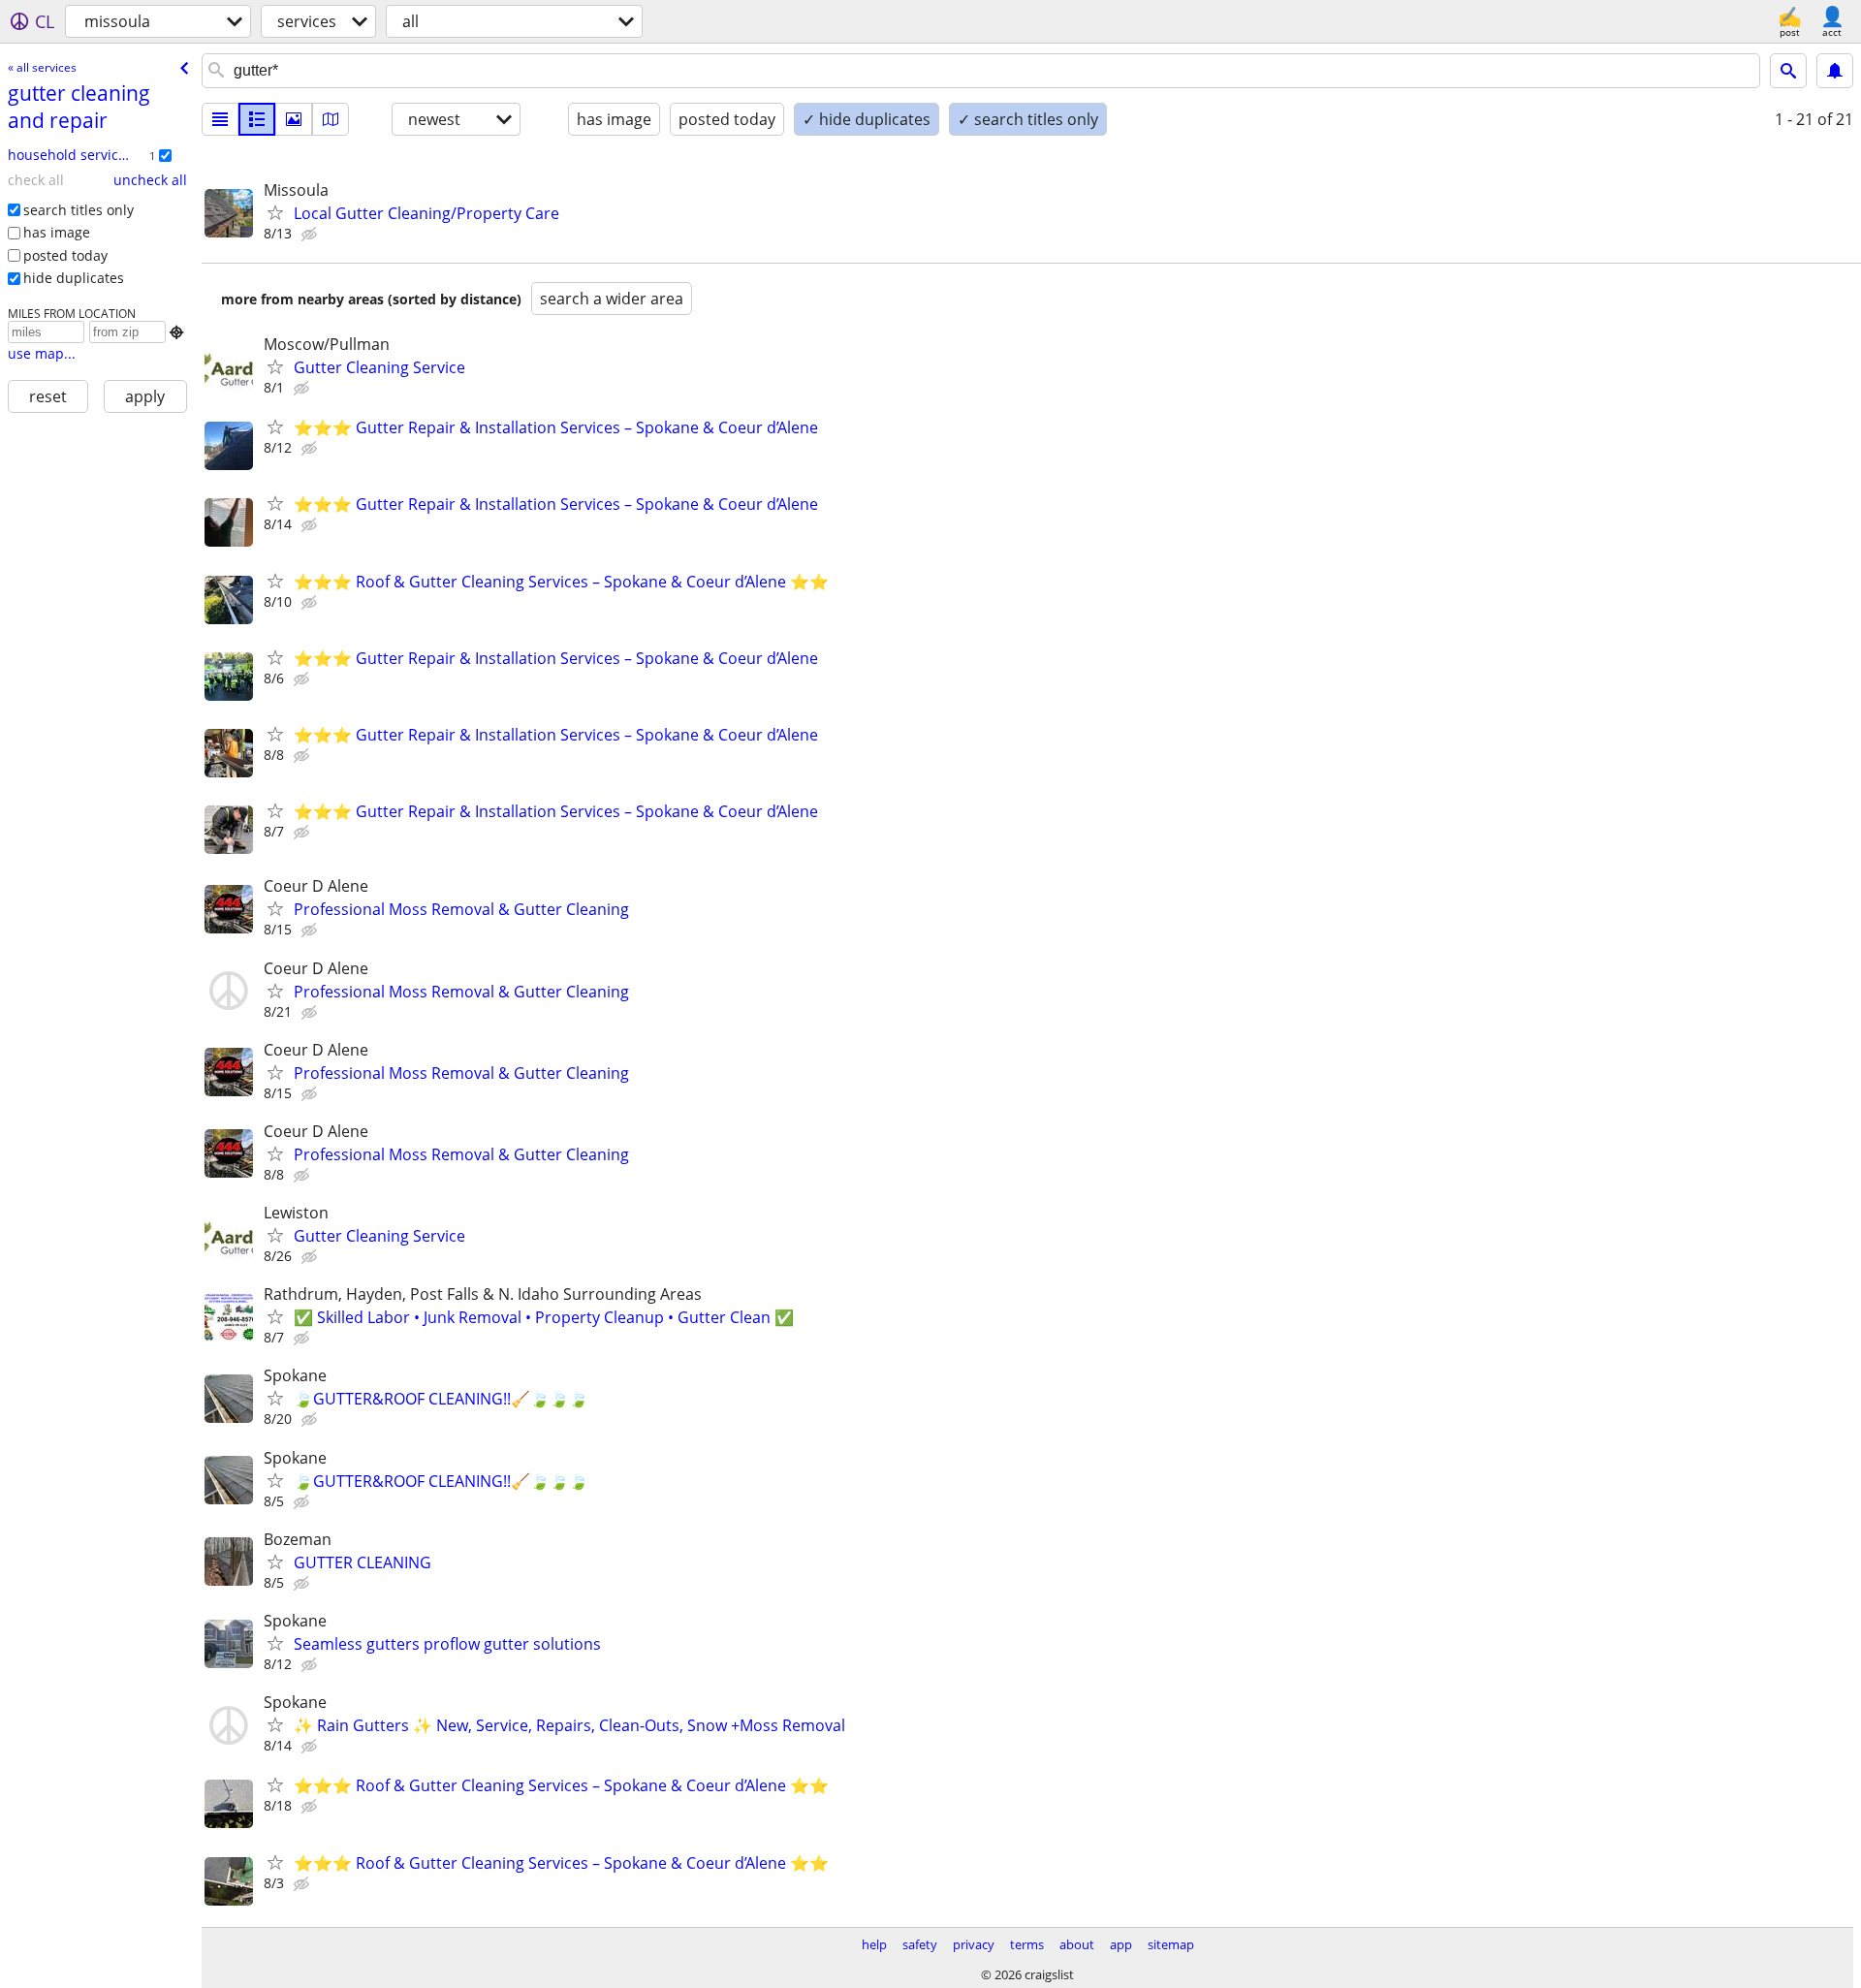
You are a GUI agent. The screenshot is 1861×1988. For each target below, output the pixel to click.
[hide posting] (311, 235)
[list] (220, 119)
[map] (331, 119)
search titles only (79, 210)
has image (57, 232)
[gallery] (294, 119)
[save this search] (1835, 71)
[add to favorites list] (275, 212)
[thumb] (257, 119)
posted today (65, 255)
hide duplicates (74, 278)
